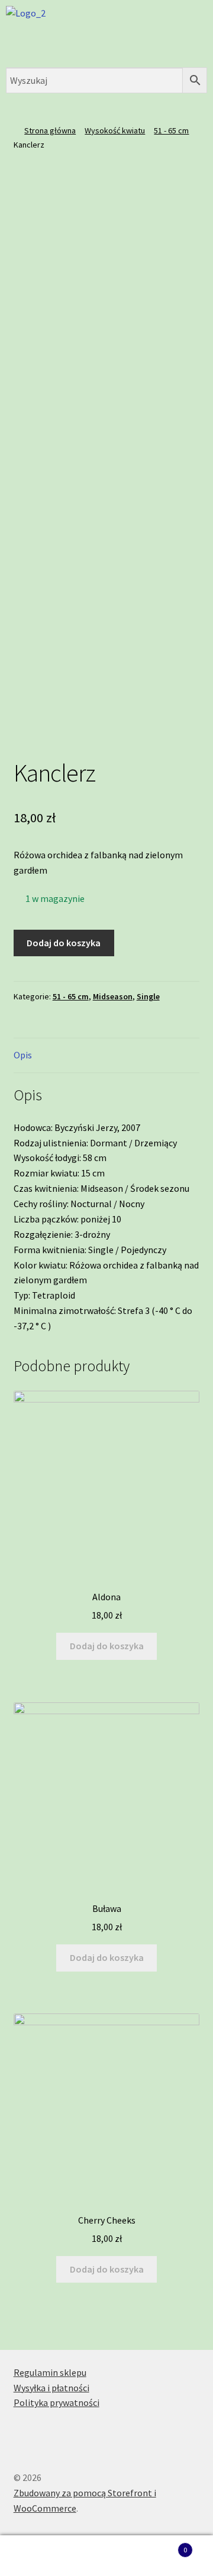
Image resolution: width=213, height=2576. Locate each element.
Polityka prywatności (57, 2402)
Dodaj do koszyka (64, 943)
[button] (106, 44)
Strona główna (50, 130)
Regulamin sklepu (50, 2372)
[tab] (107, 1056)
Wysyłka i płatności (51, 2388)
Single (148, 996)
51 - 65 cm (171, 130)
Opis (23, 1055)
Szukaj (106, 2556)
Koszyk (164, 2546)
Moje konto (35, 2556)
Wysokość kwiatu (115, 130)
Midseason (113, 996)
